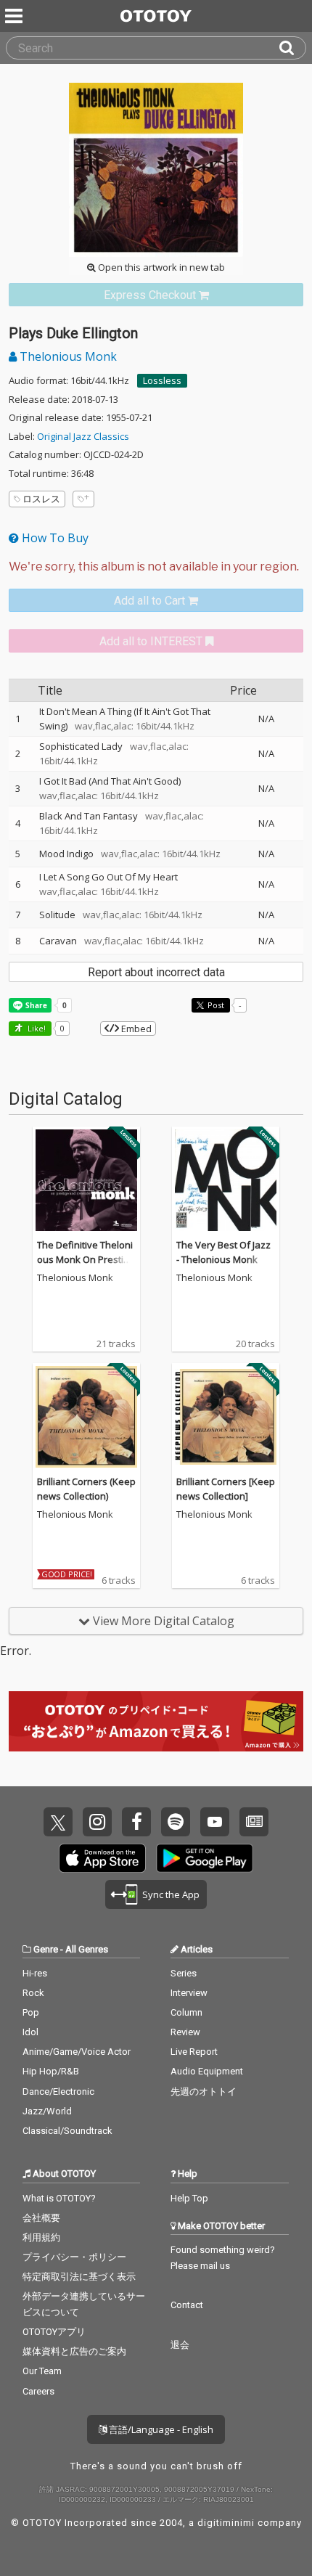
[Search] (292, 48)
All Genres (87, 1949)
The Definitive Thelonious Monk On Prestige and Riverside (86, 1259)
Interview (189, 1993)
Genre (46, 1949)
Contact (187, 2305)
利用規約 (41, 2237)
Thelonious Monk (67, 356)
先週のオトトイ (204, 2092)
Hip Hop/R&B (51, 2071)
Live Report (194, 2052)
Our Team (42, 2371)
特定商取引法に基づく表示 (79, 2277)
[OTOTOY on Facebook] (136, 1822)
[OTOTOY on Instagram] (97, 1822)
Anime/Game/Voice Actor (77, 2052)
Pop (31, 2012)
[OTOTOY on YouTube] (215, 1822)
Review (185, 2032)
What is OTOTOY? (59, 2198)
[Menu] (15, 16)
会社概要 (41, 2218)
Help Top (189, 2198)
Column (186, 2012)
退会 (180, 2345)
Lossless (162, 380)
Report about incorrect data (156, 972)
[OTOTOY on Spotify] (176, 1822)
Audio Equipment (207, 2071)
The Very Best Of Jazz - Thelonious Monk (223, 1252)
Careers (38, 2391)
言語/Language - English (160, 2429)
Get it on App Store (102, 1858)
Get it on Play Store (205, 1858)
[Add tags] (83, 499)
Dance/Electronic (58, 2092)
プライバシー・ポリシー (74, 2257)
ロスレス (41, 499)
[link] (156, 295)
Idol (30, 2032)
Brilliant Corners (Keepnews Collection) (86, 1489)
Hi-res (35, 1973)
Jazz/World (47, 2111)
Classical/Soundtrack (67, 2131)
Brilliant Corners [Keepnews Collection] (226, 1489)
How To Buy (54, 538)
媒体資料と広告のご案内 (74, 2351)
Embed (135, 1029)
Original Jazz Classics (83, 436)
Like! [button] (36, 1028)
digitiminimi (226, 2523)
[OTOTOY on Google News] (254, 1822)
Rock (33, 1993)
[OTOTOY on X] (58, 1822)
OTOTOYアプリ (54, 2332)
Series (184, 1973)
